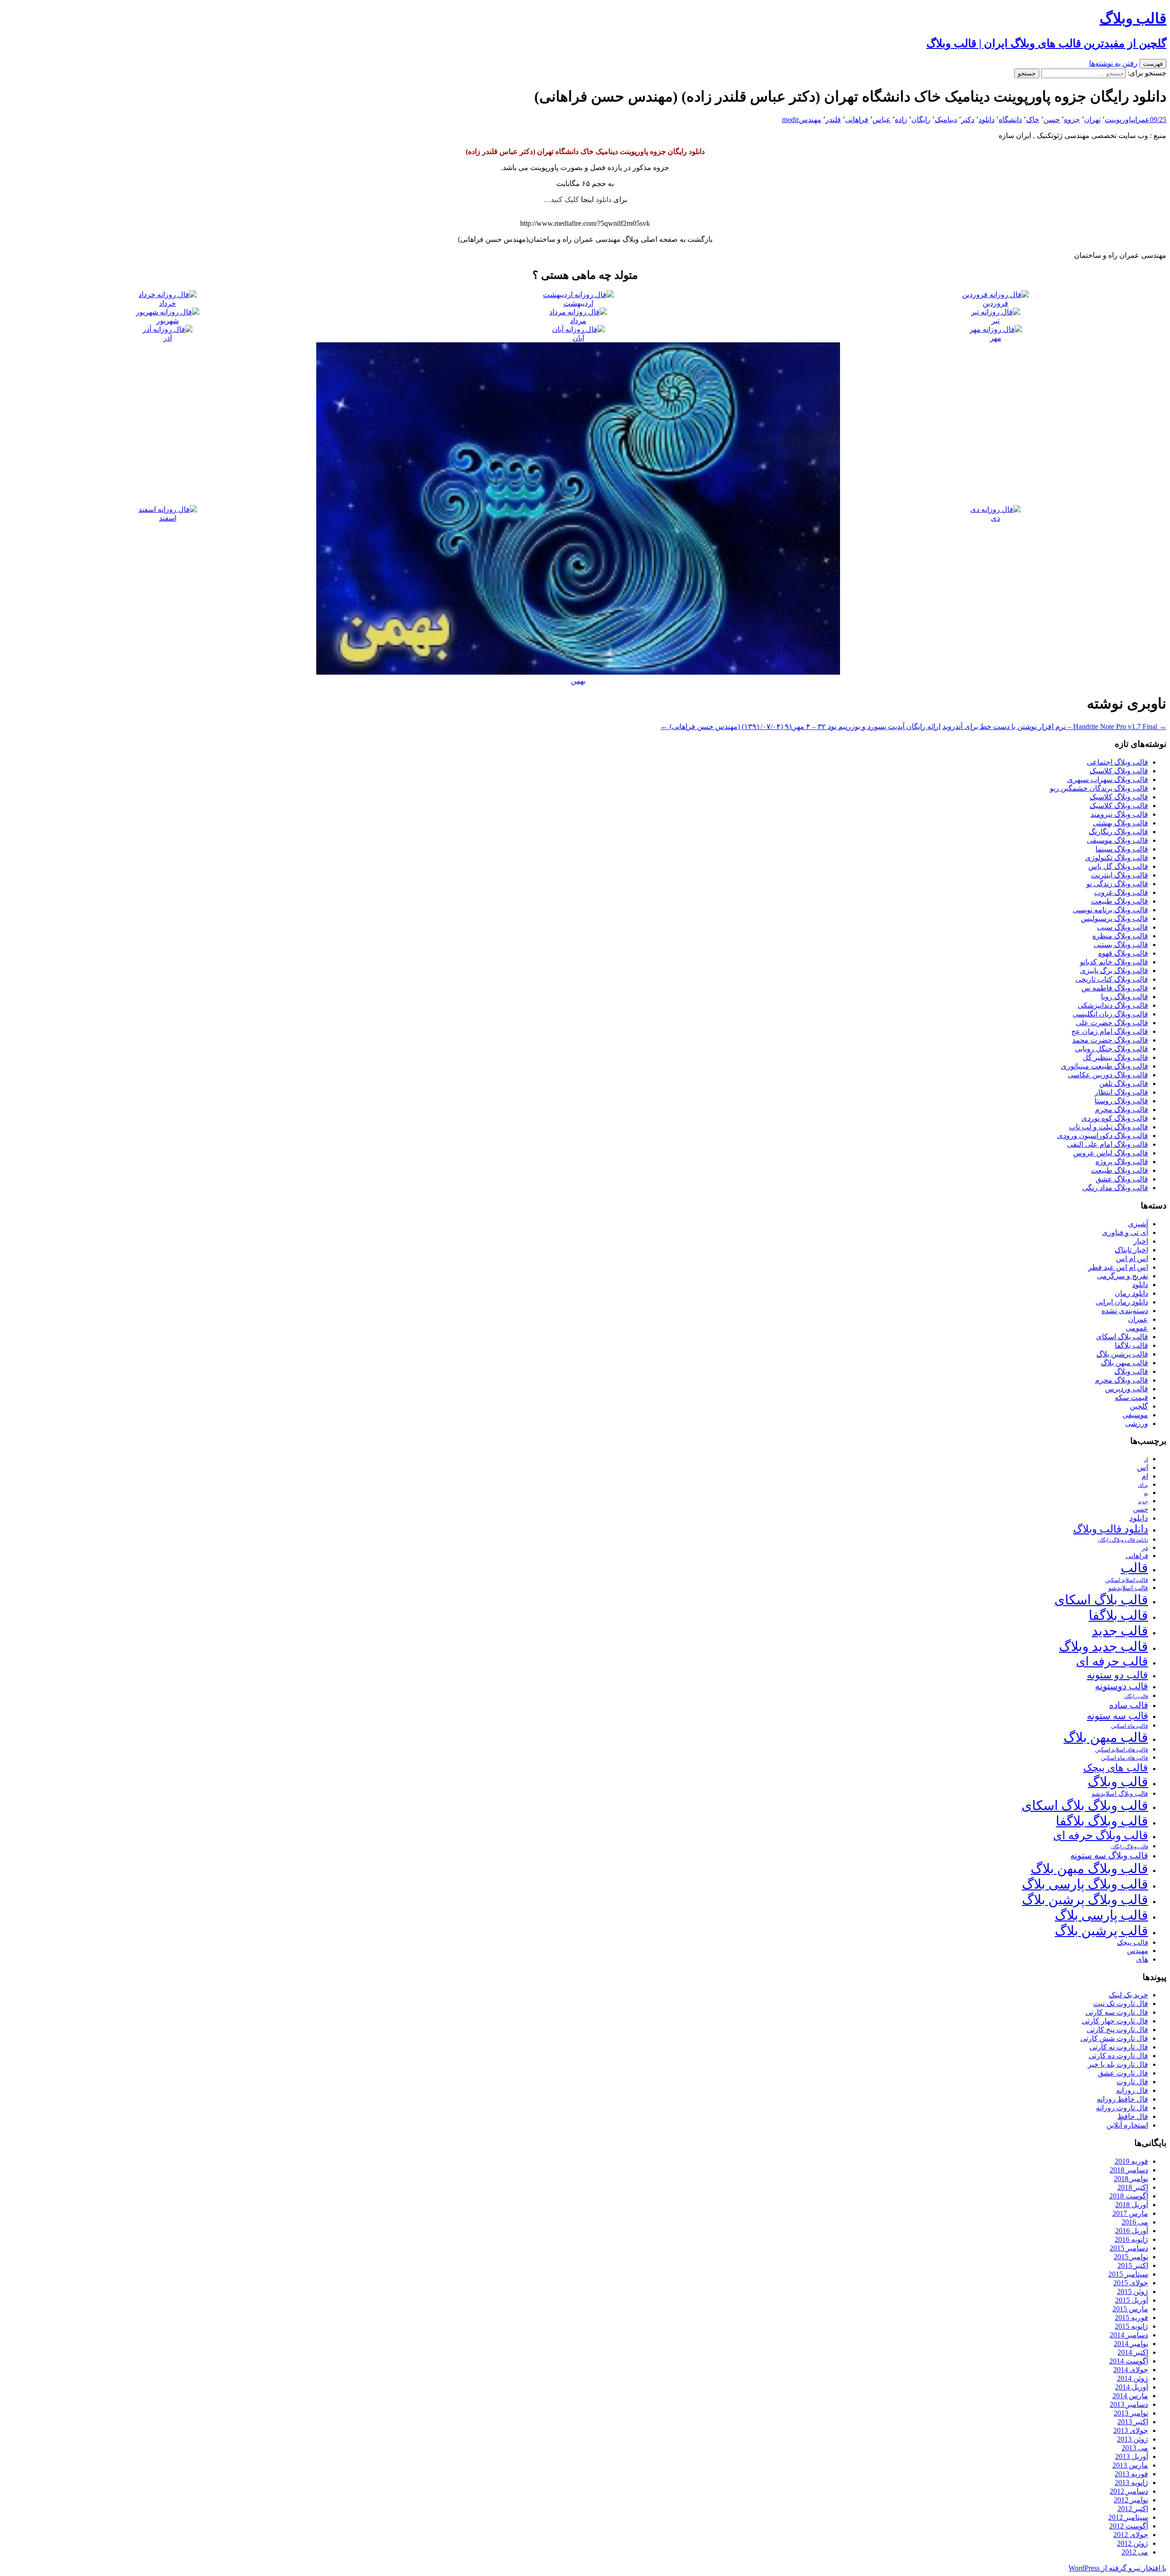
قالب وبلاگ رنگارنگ (1118, 832)
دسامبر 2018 (1129, 2170)
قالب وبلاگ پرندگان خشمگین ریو (1099, 788)
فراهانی (857, 120)
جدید (1143, 1502)
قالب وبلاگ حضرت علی (1112, 1023)
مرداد (578, 321)
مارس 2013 (1130, 2465)
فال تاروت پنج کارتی (1117, 2030)
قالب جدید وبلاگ (1104, 1646)
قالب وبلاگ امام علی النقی (1108, 1144)
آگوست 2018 (1129, 2196)
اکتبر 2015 (1133, 2265)
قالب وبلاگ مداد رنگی (1115, 1188)
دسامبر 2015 (1129, 2248)
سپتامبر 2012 (1128, 2517)
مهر (996, 338)
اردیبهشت (578, 303)
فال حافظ (1133, 2116)
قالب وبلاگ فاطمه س (1115, 988)
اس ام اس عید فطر (1118, 1267)
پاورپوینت (1119, 120)
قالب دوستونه (1122, 1686)
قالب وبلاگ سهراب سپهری (1108, 780)
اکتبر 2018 (1133, 2187)
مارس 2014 (1130, 2396)
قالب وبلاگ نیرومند (1119, 814)
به (1146, 1493)
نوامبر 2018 (1131, 2179)
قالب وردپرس (1127, 1389)
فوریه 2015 (1131, 2318)
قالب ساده (1129, 1705)
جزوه (1072, 120)
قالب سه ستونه (1117, 1716)
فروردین (995, 303)
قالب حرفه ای (1112, 1661)
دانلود (987, 120)
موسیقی (1135, 1415)
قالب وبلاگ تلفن (1124, 1083)
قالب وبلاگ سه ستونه (1109, 1855)
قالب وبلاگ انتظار (1121, 1092)
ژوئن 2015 (1133, 2291)
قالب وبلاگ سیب (1122, 927)
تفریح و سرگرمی (1122, 1276)
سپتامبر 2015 (1128, 2274)
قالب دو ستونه (1117, 1675)
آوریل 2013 (1132, 2456)
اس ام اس (1132, 1259)
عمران (1142, 120)
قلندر (833, 120)
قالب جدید (1120, 1631)
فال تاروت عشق (1123, 2073)
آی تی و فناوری (1125, 1232)
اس (1143, 1467)
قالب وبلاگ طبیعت (1119, 901)
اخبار (1141, 1241)
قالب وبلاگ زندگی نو (1117, 884)
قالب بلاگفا (1131, 1345)
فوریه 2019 (1131, 2161)
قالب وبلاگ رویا (1125, 997)
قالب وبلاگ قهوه (1123, 953)
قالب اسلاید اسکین (1127, 1580)
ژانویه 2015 (1131, 2326)
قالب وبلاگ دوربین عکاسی (1108, 1075)
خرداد (168, 303)
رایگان (921, 120)
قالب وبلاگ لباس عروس (1111, 1153)
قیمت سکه (1131, 1397)
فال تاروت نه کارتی (1119, 2047)
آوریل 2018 (1132, 2205)
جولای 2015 (1131, 2283)
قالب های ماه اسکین (1125, 1758)
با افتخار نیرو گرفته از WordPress (1117, 2568)
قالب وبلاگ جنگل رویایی (1111, 1049)
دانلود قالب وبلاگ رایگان (1123, 1540)
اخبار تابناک (1131, 1250)
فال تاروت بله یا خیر (1118, 2064)
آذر (168, 338)
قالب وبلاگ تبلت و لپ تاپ (1109, 1127)
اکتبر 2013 (1133, 2422)
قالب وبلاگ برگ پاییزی (1114, 971)
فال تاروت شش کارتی (1114, 2038)
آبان (578, 338)
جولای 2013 (1131, 2430)
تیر (995, 321)
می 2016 (1135, 2222)
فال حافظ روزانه (1122, 2099)
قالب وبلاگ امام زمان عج (1110, 1031)
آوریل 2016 (1132, 2231)
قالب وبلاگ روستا (1121, 1101)
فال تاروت (1132, 2082)
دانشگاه (1010, 120)
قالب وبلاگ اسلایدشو (1120, 1794)
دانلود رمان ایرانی (1122, 1302)
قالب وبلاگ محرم (1122, 1110)
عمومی (1137, 1328)
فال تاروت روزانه (1122, 2108)
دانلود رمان (1131, 1293)
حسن (1052, 120)
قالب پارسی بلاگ (1101, 1915)
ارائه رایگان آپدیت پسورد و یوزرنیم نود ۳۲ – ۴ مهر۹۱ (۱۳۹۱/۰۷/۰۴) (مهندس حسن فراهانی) (800, 726)
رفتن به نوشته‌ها (1113, 63)
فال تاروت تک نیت (1121, 2004)
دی (995, 518)
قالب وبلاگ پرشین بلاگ (1085, 1900)
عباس (882, 120)
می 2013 (1135, 2448)
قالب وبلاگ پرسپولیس (1114, 918)
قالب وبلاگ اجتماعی (1117, 762)
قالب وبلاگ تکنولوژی (1117, 858)
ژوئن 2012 (1133, 2543)
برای (1143, 1485)
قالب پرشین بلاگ (1122, 1354)
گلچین (1139, 1406)
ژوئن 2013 (1133, 2439)
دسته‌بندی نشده (1125, 1311)
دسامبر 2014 (1129, 2335)
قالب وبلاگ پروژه (1122, 1162)
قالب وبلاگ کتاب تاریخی (1112, 979)
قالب (1134, 1568)
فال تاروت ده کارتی (1118, 2056)
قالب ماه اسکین (1130, 1726)
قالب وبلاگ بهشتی (1120, 823)
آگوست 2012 (1129, 2526)
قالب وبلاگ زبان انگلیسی (1110, 1014)
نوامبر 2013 (1131, 2413)
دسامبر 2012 (1129, 2491)
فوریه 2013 (1131, 2474)
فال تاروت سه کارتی (1117, 2012)
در (1145, 1547)
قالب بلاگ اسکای (1122, 1337)
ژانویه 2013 (1131, 2483)
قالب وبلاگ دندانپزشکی (1113, 1005)
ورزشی (1137, 1424)
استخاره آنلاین (1127, 2125)
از (1146, 1459)
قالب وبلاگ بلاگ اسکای (1085, 1805)
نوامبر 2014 (1131, 2344)
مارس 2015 (1130, 2309)
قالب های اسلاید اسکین (1122, 1750)
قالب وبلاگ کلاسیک (1119, 771)
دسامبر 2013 (1129, 2404)
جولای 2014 (1131, 2370)
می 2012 (1135, 2552)
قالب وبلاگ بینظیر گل (1115, 1057)
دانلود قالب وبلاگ (1111, 1529)
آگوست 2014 (1129, 2361)
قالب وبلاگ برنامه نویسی (1110, 910)
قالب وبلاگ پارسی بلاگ (1085, 1884)
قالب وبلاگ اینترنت (1119, 875)
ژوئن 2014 (1133, 2378)
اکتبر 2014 (1133, 2352)
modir (790, 120)
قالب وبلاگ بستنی (1121, 945)
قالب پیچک (1133, 1942)
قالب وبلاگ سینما (1122, 849)
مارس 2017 (1130, 2213)
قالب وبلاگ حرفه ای (1101, 1835)
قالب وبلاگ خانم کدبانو (1114, 962)
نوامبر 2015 (1131, 2257)
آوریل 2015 (1132, 2300)
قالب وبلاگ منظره (1120, 936)
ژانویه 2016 (1131, 2239)
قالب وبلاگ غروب (1121, 892)
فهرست (1153, 64)
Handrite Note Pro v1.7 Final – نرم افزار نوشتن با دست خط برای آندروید (1054, 726)
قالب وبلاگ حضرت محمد (1110, 1040)
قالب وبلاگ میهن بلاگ (1089, 1868)
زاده (901, 120)
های (1142, 1959)
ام (1145, 1476)
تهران (1092, 120)
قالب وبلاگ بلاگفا (1102, 1821)
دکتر (968, 120)
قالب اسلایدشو (1128, 1588)
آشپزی (1138, 1224)
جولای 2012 (1131, 2535)
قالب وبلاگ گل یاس (1118, 866)
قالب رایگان (1136, 1696)
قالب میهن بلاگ (1125, 1363)
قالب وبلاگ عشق (1122, 1179)
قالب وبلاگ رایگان (1130, 1847)
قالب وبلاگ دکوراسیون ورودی (1103, 1136)
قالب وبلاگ (1131, 1371)
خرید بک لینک (1128, 1995)
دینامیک (946, 120)
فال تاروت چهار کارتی (1115, 2021)
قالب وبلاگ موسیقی (1117, 840)
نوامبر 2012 (1131, 2500)
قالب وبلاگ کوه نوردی (1115, 1118)
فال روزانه (1132, 2090)
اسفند (168, 518)
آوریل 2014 (1132, 2387)
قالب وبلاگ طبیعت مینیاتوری (1104, 1066)
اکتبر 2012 (1133, 2509)
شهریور (168, 321)
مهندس (810, 120)
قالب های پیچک (1116, 1768)
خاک (1033, 120)
